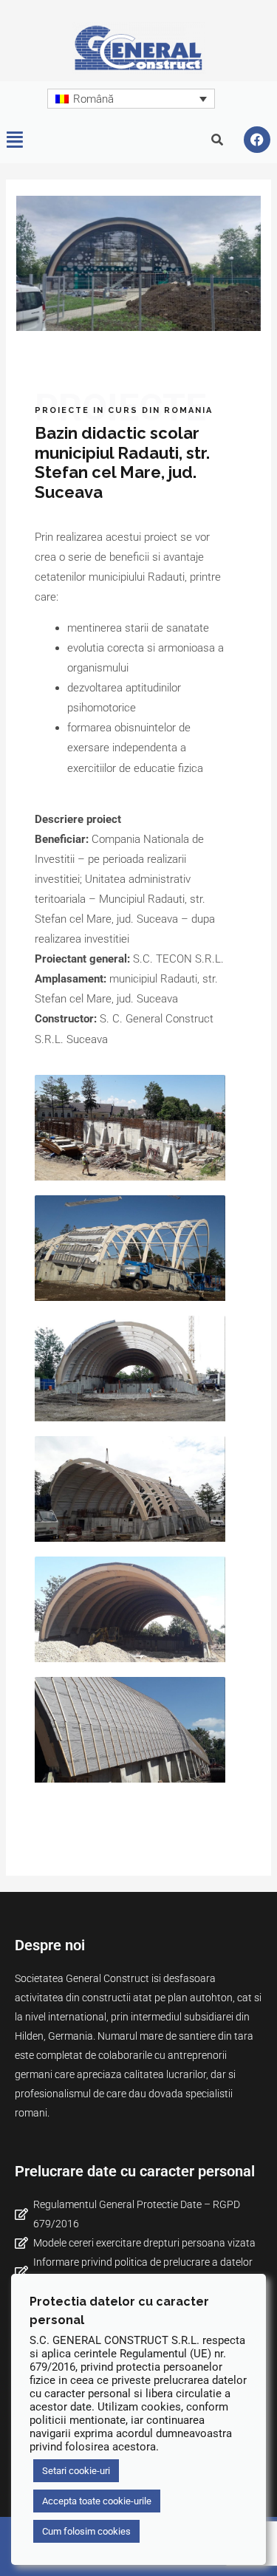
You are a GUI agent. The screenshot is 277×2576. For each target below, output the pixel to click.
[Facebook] (257, 140)
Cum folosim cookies (86, 2531)
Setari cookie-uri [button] (76, 2471)
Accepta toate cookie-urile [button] (97, 2501)
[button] (15, 140)
